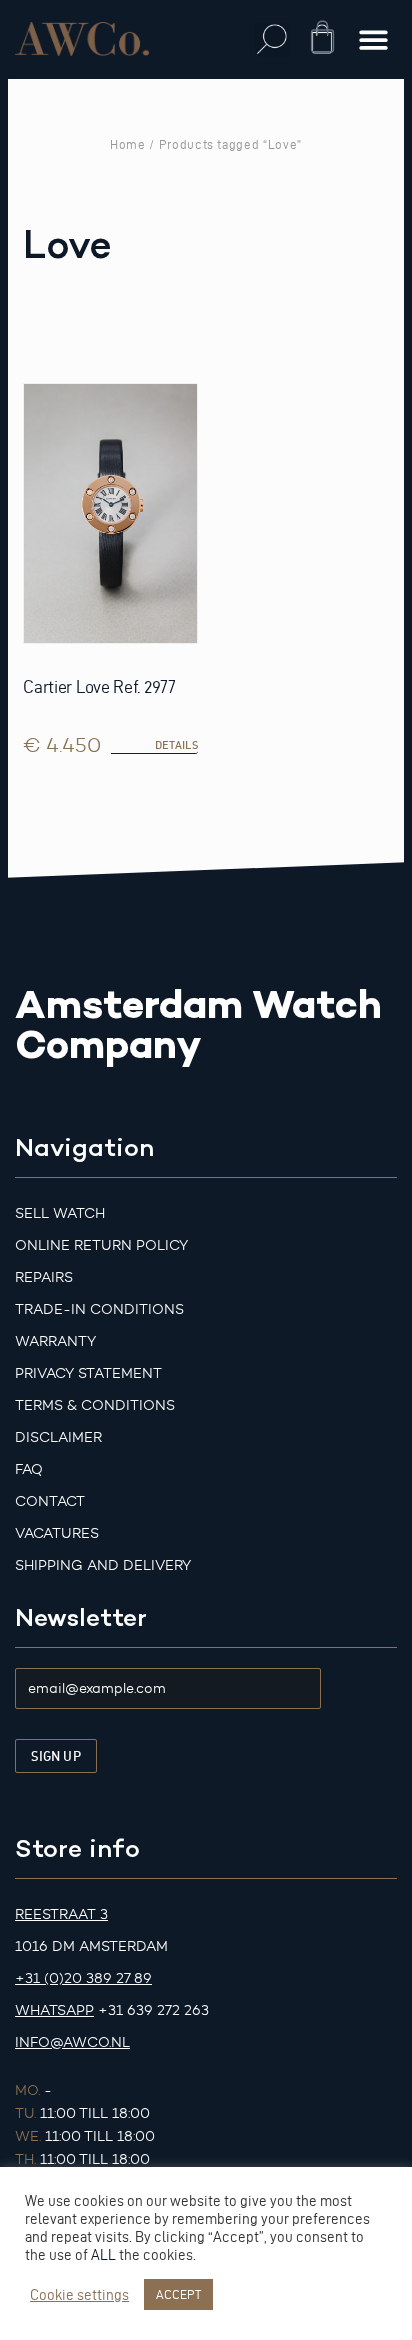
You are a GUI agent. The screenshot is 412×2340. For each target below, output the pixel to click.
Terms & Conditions (95, 1405)
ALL (103, 2255)
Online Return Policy (101, 1245)
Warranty (55, 1341)
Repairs (44, 1277)
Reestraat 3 (61, 1914)
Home (128, 144)
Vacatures (57, 1533)
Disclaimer (58, 1437)
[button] (272, 39)
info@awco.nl (72, 2042)
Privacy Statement (88, 1373)
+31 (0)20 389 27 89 (83, 1978)
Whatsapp (54, 2010)
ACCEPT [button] (178, 2294)
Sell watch (60, 1213)
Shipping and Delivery (103, 1565)
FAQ (29, 1469)
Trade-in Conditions (99, 1309)
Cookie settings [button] (79, 2295)
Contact (50, 1501)
